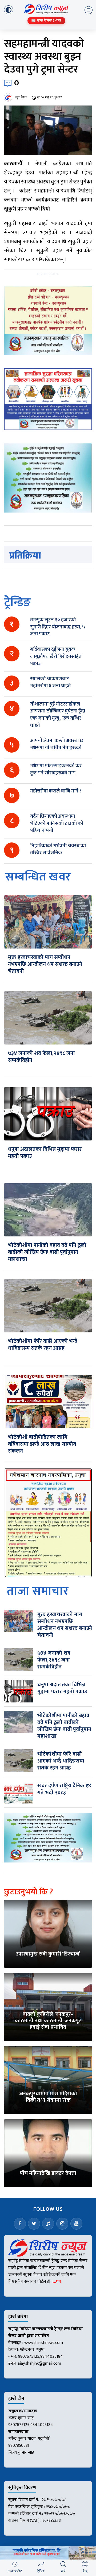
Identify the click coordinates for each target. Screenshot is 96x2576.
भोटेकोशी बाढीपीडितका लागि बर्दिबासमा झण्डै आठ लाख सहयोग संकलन (42, 1444)
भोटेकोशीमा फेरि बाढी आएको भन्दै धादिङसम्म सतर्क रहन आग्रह (43, 1345)
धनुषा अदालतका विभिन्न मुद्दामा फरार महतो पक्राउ (45, 1153)
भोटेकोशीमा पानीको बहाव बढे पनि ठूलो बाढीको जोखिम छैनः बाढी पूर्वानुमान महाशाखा (47, 1252)
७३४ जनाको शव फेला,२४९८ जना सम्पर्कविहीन (41, 1057)
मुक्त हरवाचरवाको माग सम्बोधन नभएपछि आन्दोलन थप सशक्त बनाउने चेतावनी (45, 964)
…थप (57, 2282)
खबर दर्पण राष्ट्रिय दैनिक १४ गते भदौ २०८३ (64, 1789)
